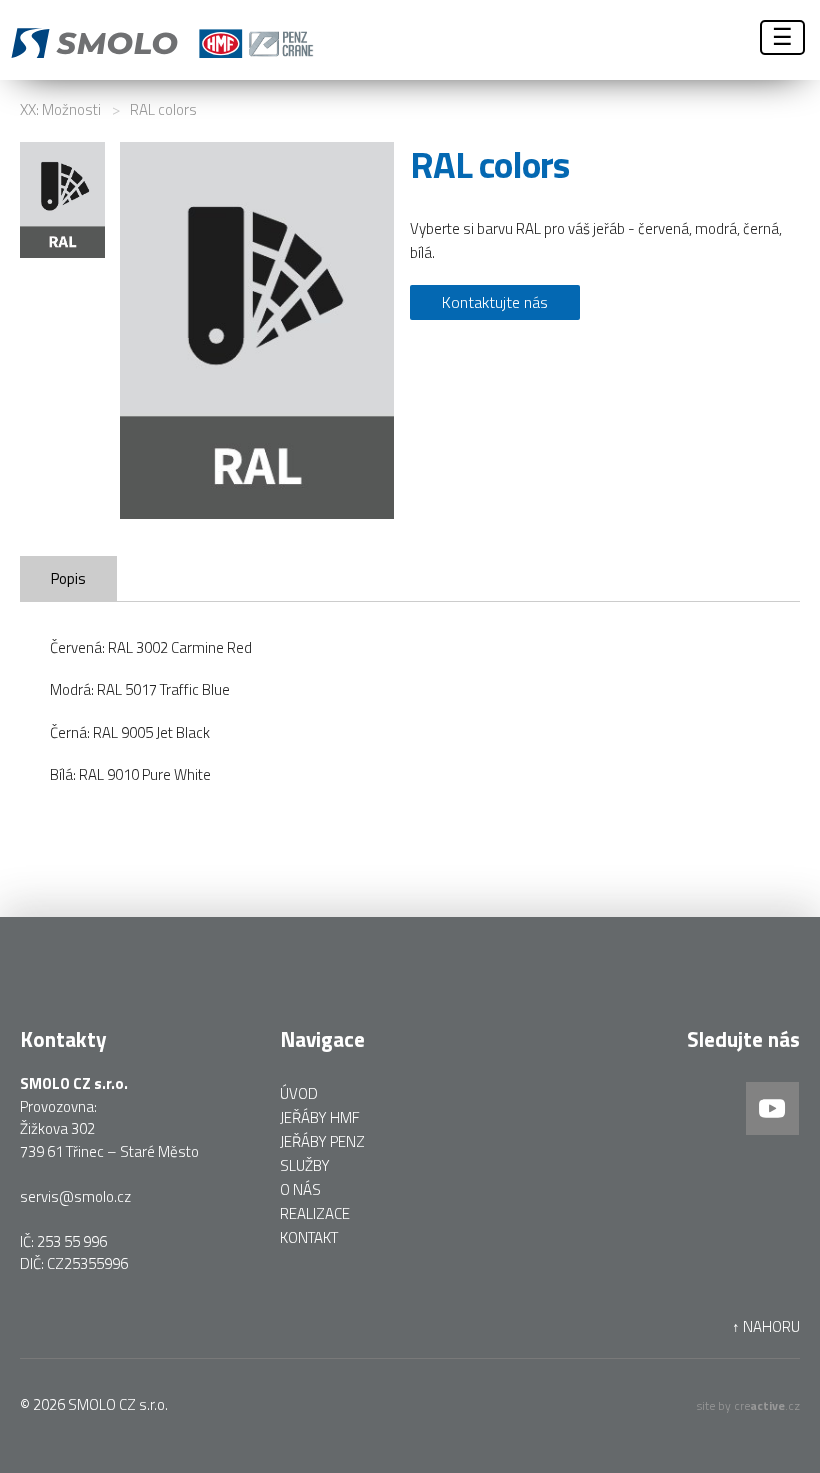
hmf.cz (415, 40)
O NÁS (300, 1189)
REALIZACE (315, 1213)
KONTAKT (309, 1237)
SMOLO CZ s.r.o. (118, 1404)
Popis (68, 578)
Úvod (299, 1093)
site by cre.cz (748, 1405)
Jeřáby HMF (320, 1117)
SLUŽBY (305, 1165)
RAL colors (163, 109)
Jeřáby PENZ (322, 1141)
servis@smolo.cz (75, 1196)
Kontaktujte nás (495, 302)
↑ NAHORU (766, 1327)
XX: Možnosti (60, 109)
